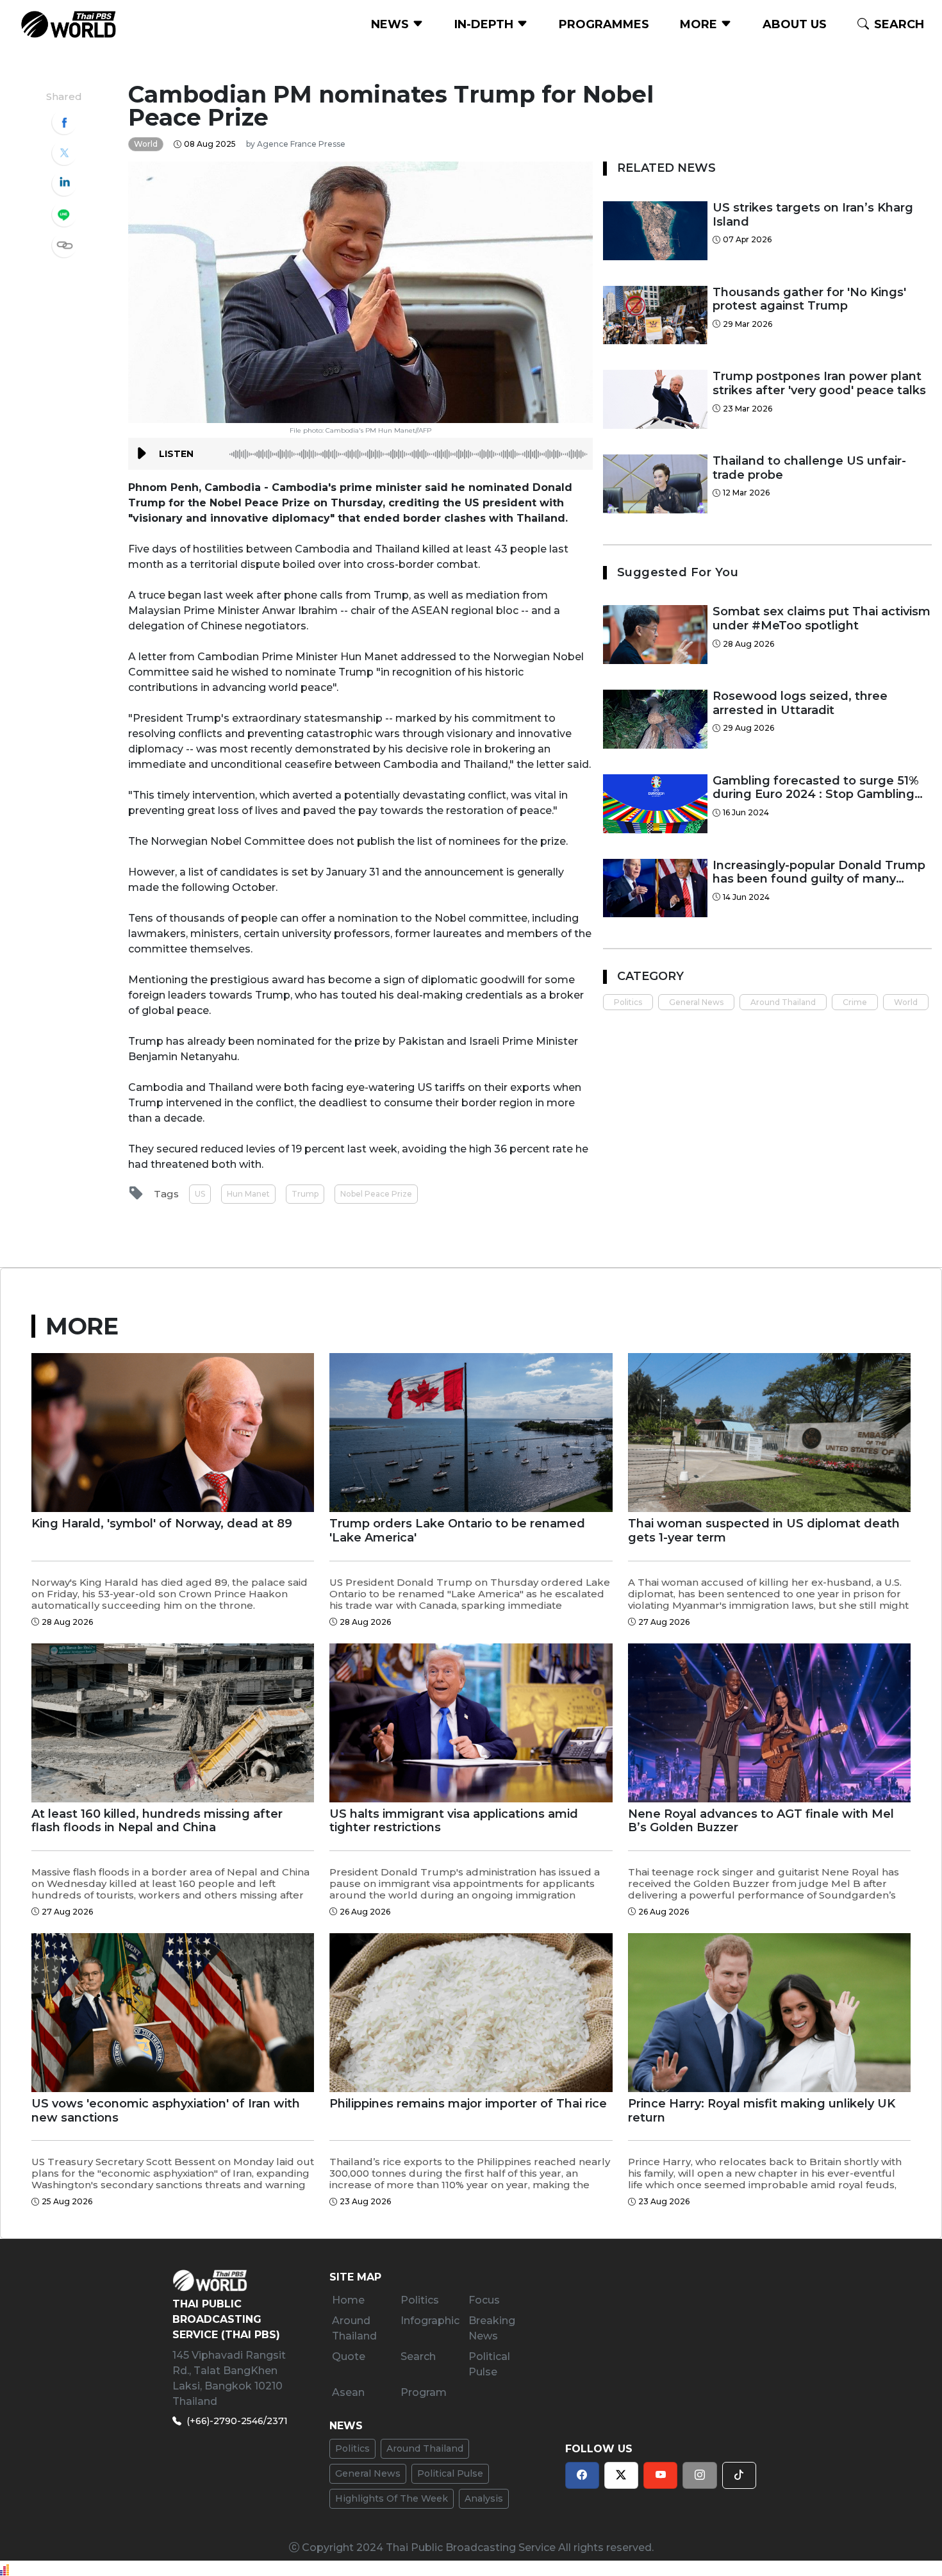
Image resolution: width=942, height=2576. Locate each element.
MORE (700, 24)
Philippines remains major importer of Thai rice (468, 2104)
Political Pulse (450, 2473)
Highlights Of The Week (392, 2498)
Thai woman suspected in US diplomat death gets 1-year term (764, 1531)
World (906, 1002)
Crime (855, 1002)
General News (696, 1002)
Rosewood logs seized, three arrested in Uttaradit (800, 703)
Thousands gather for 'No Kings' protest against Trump (809, 300)
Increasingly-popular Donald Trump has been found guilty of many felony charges (819, 873)
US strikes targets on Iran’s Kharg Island (813, 215)
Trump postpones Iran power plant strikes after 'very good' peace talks (819, 384)
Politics (628, 1002)
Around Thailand (783, 1002)
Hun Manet (248, 1194)
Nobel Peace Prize (376, 1194)
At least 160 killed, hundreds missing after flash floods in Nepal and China (157, 1821)
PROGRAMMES (604, 24)
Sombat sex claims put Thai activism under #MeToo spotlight (822, 619)
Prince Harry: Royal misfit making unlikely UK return (762, 2111)
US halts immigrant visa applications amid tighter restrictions (454, 1821)
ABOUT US (795, 24)
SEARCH (899, 24)
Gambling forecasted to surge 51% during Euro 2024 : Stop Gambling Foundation (816, 788)
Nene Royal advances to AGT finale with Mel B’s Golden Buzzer (761, 1821)
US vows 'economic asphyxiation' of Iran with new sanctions (166, 2111)
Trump (305, 1194)
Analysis (484, 2498)
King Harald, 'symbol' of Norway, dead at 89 (162, 1524)
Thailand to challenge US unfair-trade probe (809, 468)
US (200, 1194)
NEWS (392, 24)
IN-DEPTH (485, 24)
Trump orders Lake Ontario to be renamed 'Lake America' (457, 1531)
